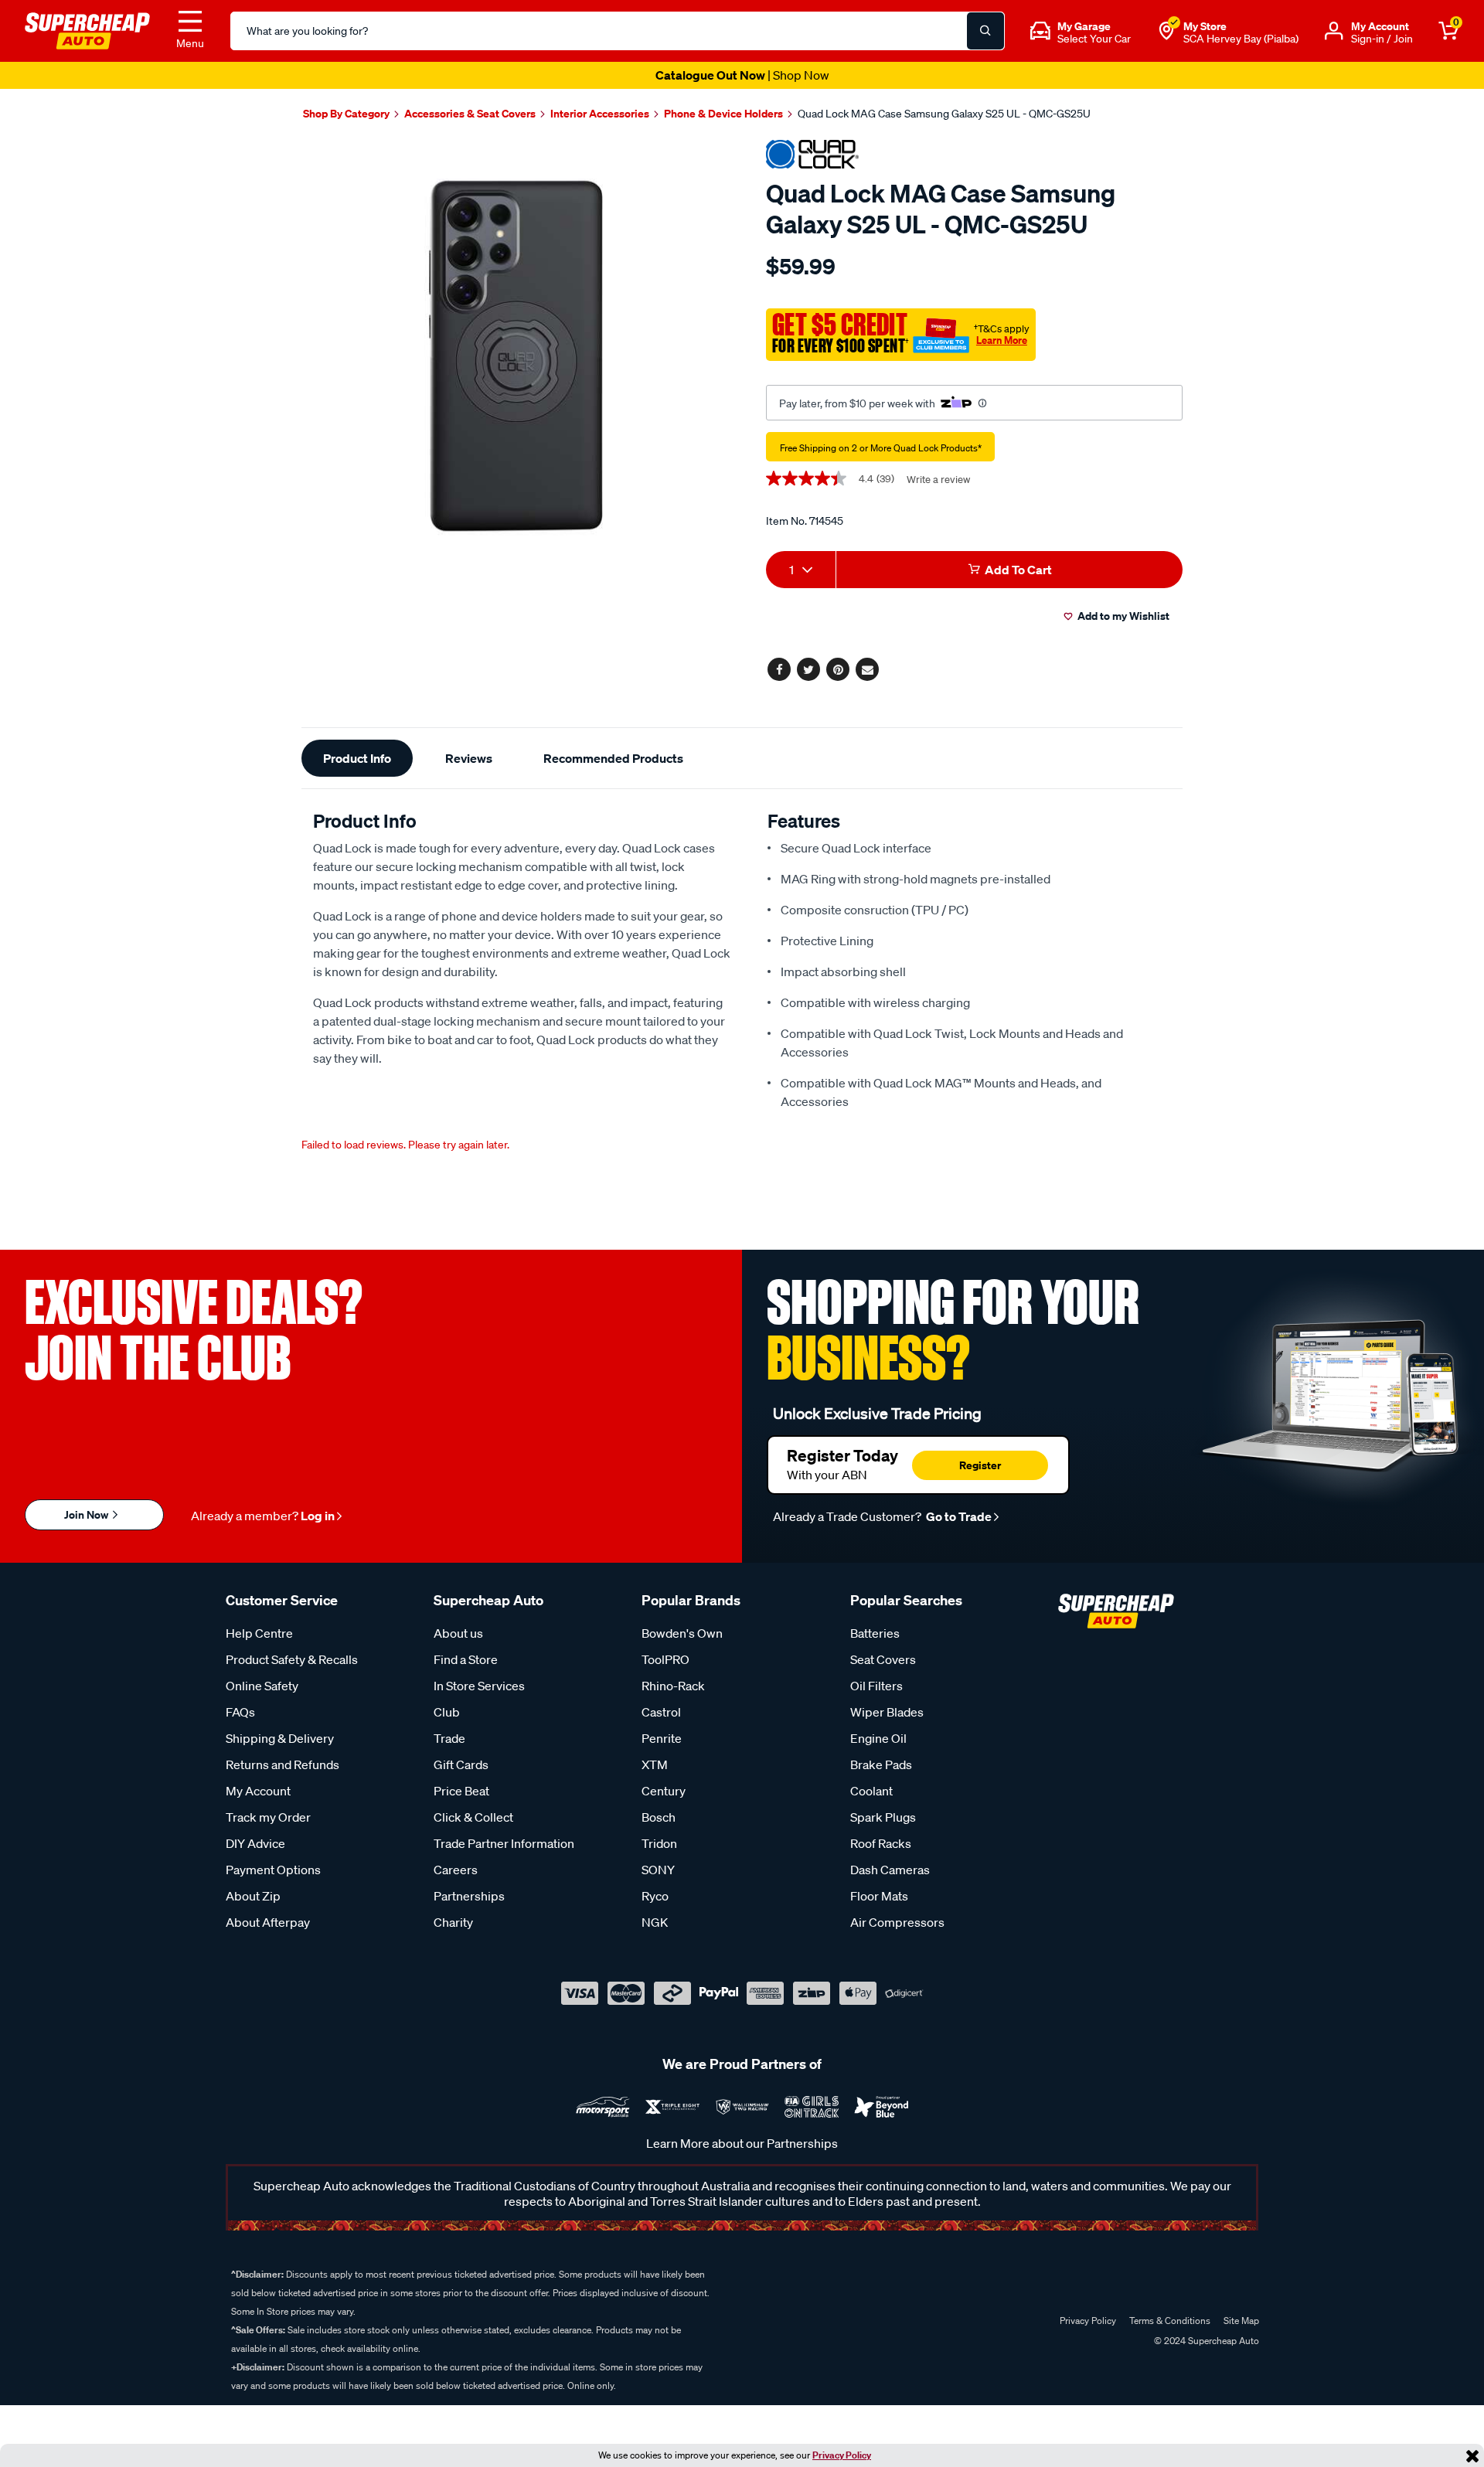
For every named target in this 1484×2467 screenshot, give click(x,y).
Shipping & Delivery (280, 1738)
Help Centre (259, 1633)
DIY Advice (255, 1843)
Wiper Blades (887, 1712)
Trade (449, 1738)
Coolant (871, 1791)
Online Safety (262, 1686)
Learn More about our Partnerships (742, 2143)
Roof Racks (881, 1843)
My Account (258, 1791)
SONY (658, 1870)
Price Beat (461, 1791)
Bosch (659, 1817)
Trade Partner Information (504, 1843)
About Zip (253, 1896)
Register (980, 1465)
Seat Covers (883, 1659)
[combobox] (801, 570)
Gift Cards (461, 1764)
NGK (655, 1922)
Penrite (662, 1738)
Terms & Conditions (1170, 2321)
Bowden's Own (682, 1633)
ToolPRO (665, 1659)
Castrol (661, 1712)
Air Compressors (897, 1922)
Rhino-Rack (673, 1686)
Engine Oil (878, 1738)
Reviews (469, 758)
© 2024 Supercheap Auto (1205, 2341)
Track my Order (268, 1817)
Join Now (87, 1514)
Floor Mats (879, 1896)
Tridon (659, 1843)
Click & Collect (473, 1817)
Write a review (938, 480)
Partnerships (469, 1896)
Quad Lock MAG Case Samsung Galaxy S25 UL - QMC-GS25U (944, 114)
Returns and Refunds (283, 1764)
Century (664, 1791)
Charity (453, 1922)
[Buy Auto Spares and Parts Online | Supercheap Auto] (87, 29)
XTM (655, 1764)
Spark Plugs (883, 1817)
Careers (456, 1870)
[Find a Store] (1166, 31)
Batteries (875, 1633)
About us (458, 1633)
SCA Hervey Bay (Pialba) (1241, 39)
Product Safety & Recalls (292, 1659)
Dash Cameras (890, 1870)
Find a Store (466, 1659)
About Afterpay (268, 1922)
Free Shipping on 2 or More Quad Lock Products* (881, 448)
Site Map (1241, 2321)
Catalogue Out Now (742, 75)
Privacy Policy (842, 2455)
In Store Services (479, 1686)
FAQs (240, 1712)
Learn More (1002, 340)
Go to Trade (958, 1516)
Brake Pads (881, 1764)
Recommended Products (613, 758)
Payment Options (273, 1870)
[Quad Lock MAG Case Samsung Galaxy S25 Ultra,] (516, 356)
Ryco (655, 1896)
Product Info (357, 758)
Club (447, 1712)
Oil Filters (876, 1686)
